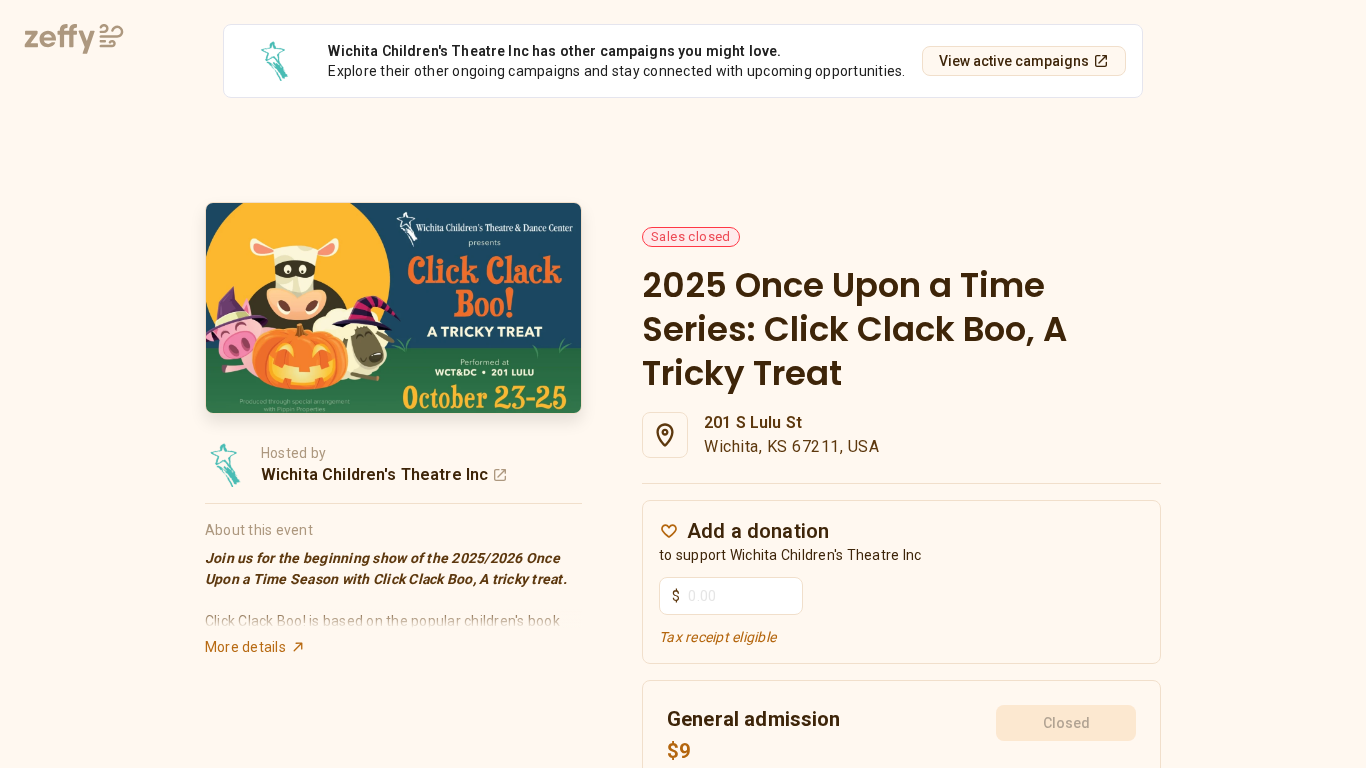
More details (245, 647)
